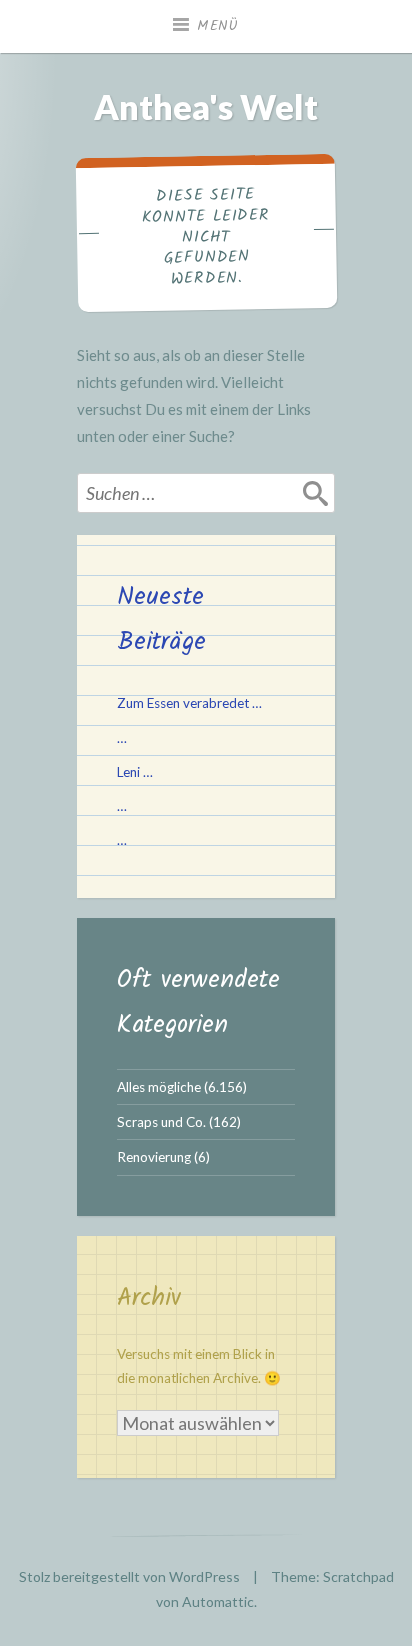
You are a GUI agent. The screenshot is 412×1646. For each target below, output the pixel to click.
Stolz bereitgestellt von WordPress (129, 1576)
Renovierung (154, 1157)
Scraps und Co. (161, 1122)
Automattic (218, 1601)
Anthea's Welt (206, 106)
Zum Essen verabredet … (189, 703)
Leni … (135, 772)
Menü (218, 26)
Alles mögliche (159, 1087)
